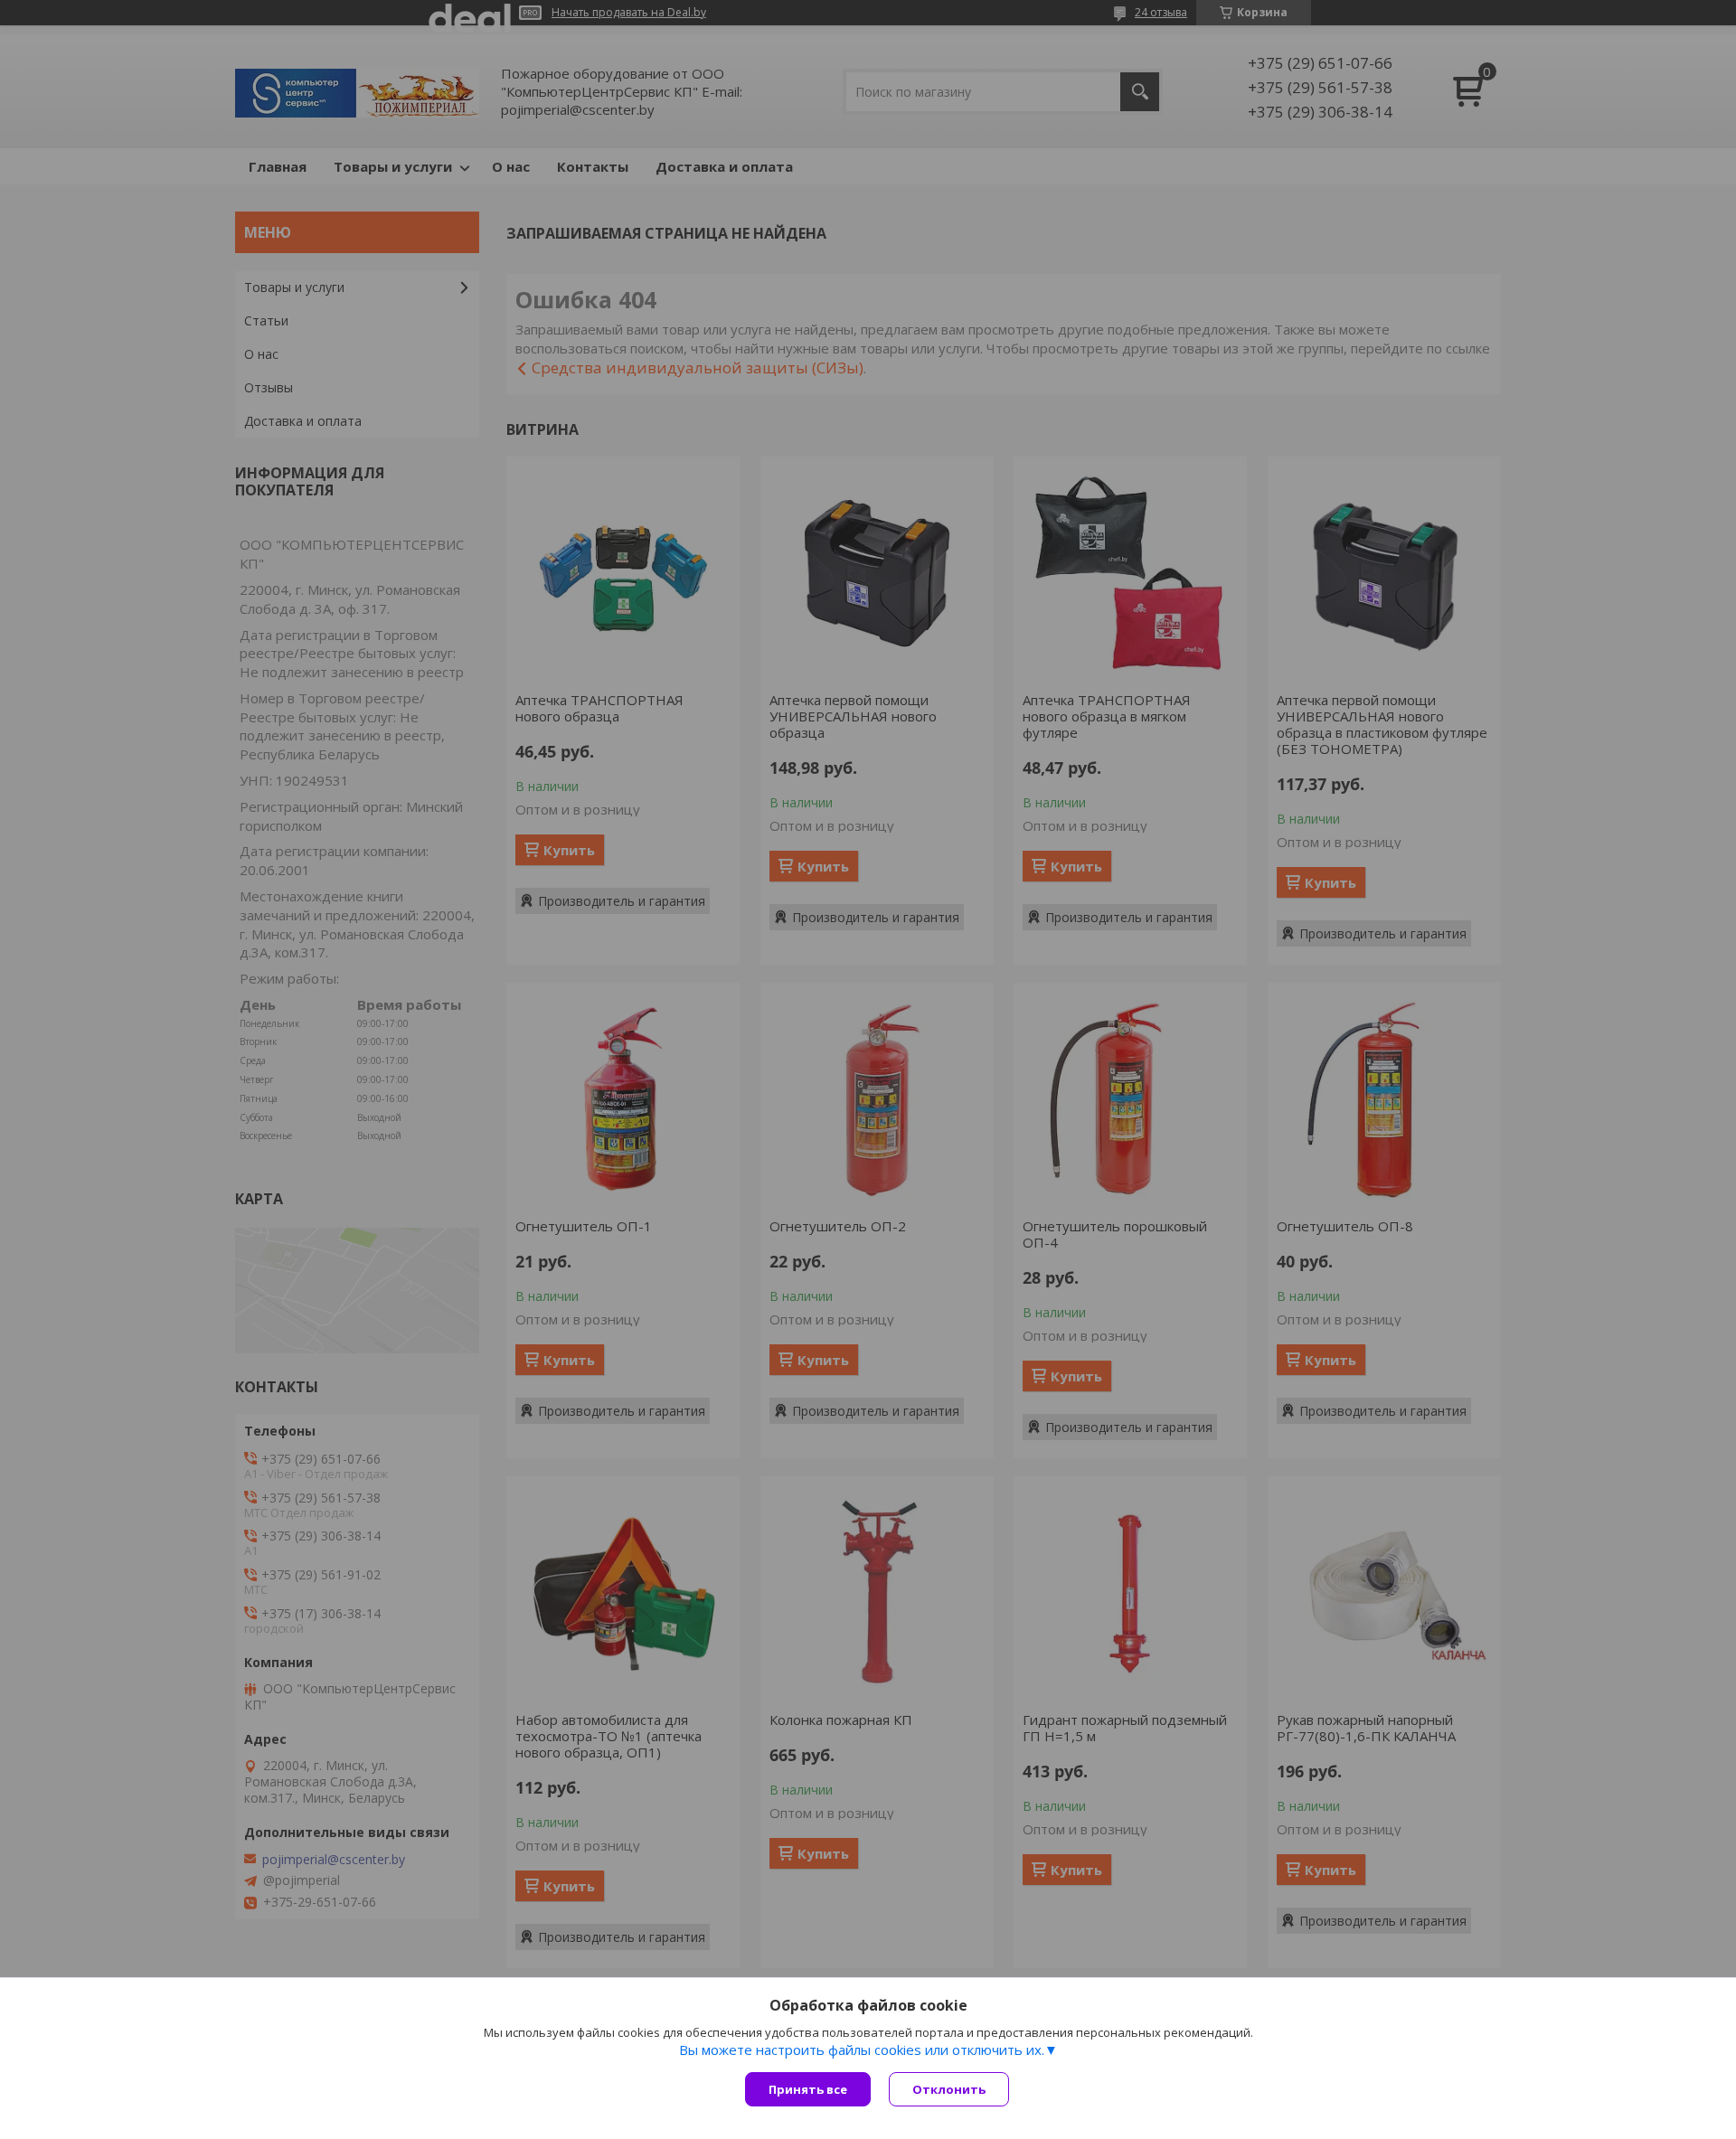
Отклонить (949, 2089)
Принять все (808, 2089)
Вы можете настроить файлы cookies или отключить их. (862, 2049)
